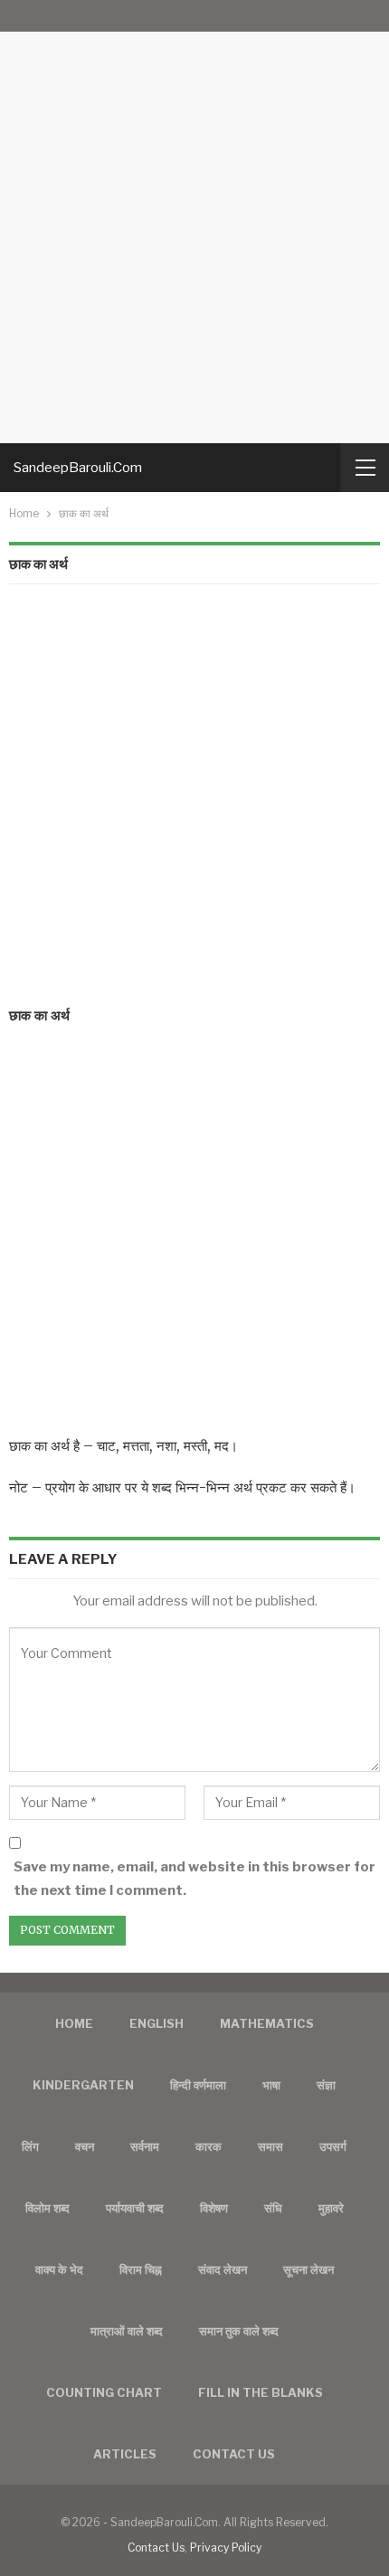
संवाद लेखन (223, 2269)
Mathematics (267, 2023)
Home (74, 2023)
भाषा (271, 2085)
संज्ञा (326, 2085)
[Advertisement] (194, 222)
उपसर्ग (333, 2146)
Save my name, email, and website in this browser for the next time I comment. (194, 1879)
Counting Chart (104, 2392)
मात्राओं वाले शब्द (127, 2331)
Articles (125, 2454)
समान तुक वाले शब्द (239, 2331)
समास (270, 2146)
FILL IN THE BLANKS (261, 2392)
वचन (85, 2146)
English (157, 2023)
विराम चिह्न (141, 2269)
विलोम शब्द (47, 2208)
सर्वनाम (145, 2146)
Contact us (234, 2454)
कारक (209, 2146)
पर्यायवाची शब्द (135, 2208)
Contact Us (156, 2548)
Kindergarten (83, 2085)
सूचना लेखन (308, 2269)
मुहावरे (331, 2208)
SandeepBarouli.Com (78, 468)
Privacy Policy (226, 2548)
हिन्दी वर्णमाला (198, 2085)
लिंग (30, 2146)
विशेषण (214, 2208)
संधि (273, 2208)
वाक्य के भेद (59, 2269)
